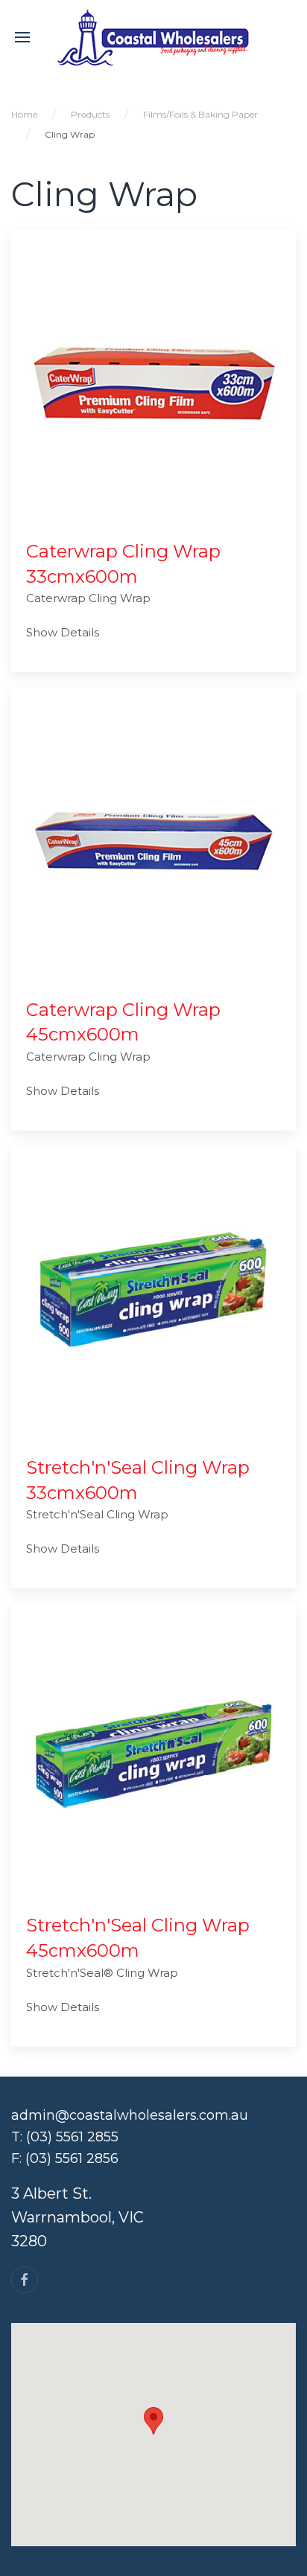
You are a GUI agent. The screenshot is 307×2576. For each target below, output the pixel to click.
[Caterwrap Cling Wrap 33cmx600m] (153, 383)
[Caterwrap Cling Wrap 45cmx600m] (153, 841)
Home (24, 114)
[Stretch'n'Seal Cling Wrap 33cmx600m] (153, 1299)
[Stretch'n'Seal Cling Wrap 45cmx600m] (153, 1757)
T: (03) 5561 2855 (65, 2137)
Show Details (63, 632)
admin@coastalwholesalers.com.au (130, 2115)
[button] (153, 2421)
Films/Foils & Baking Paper (200, 114)
